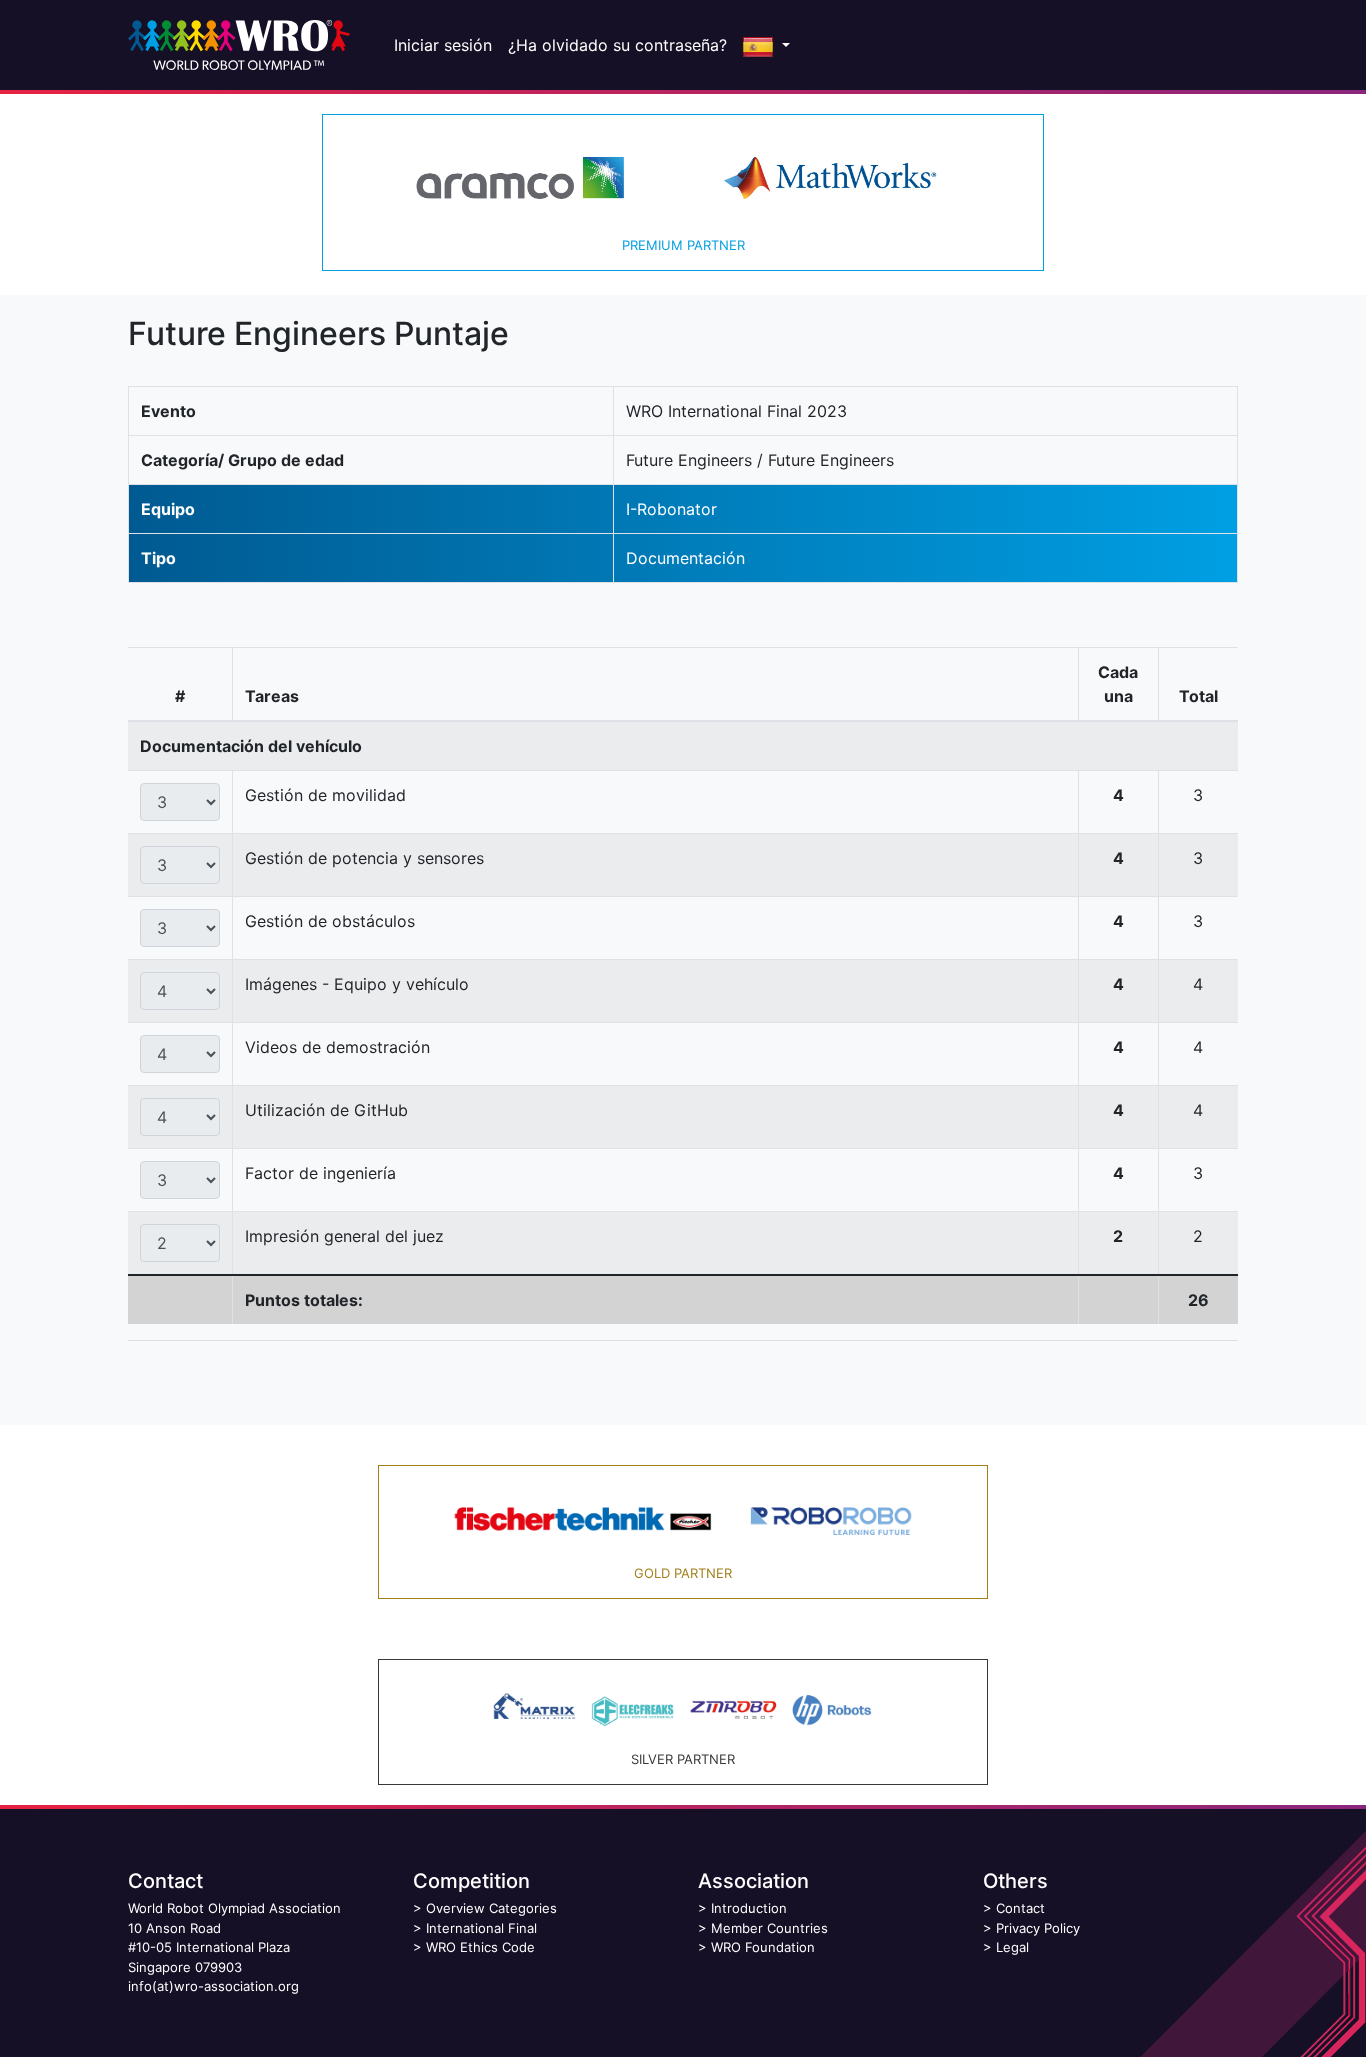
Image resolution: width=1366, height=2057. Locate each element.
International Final (481, 1928)
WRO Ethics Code (480, 1947)
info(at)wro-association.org (213, 1986)
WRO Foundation (763, 1947)
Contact (1020, 1908)
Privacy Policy (1038, 1928)
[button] (766, 45)
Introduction (749, 1908)
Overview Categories (491, 1908)
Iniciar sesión (443, 45)
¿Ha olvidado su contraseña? (617, 45)
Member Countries (769, 1928)
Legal (1012, 1947)
